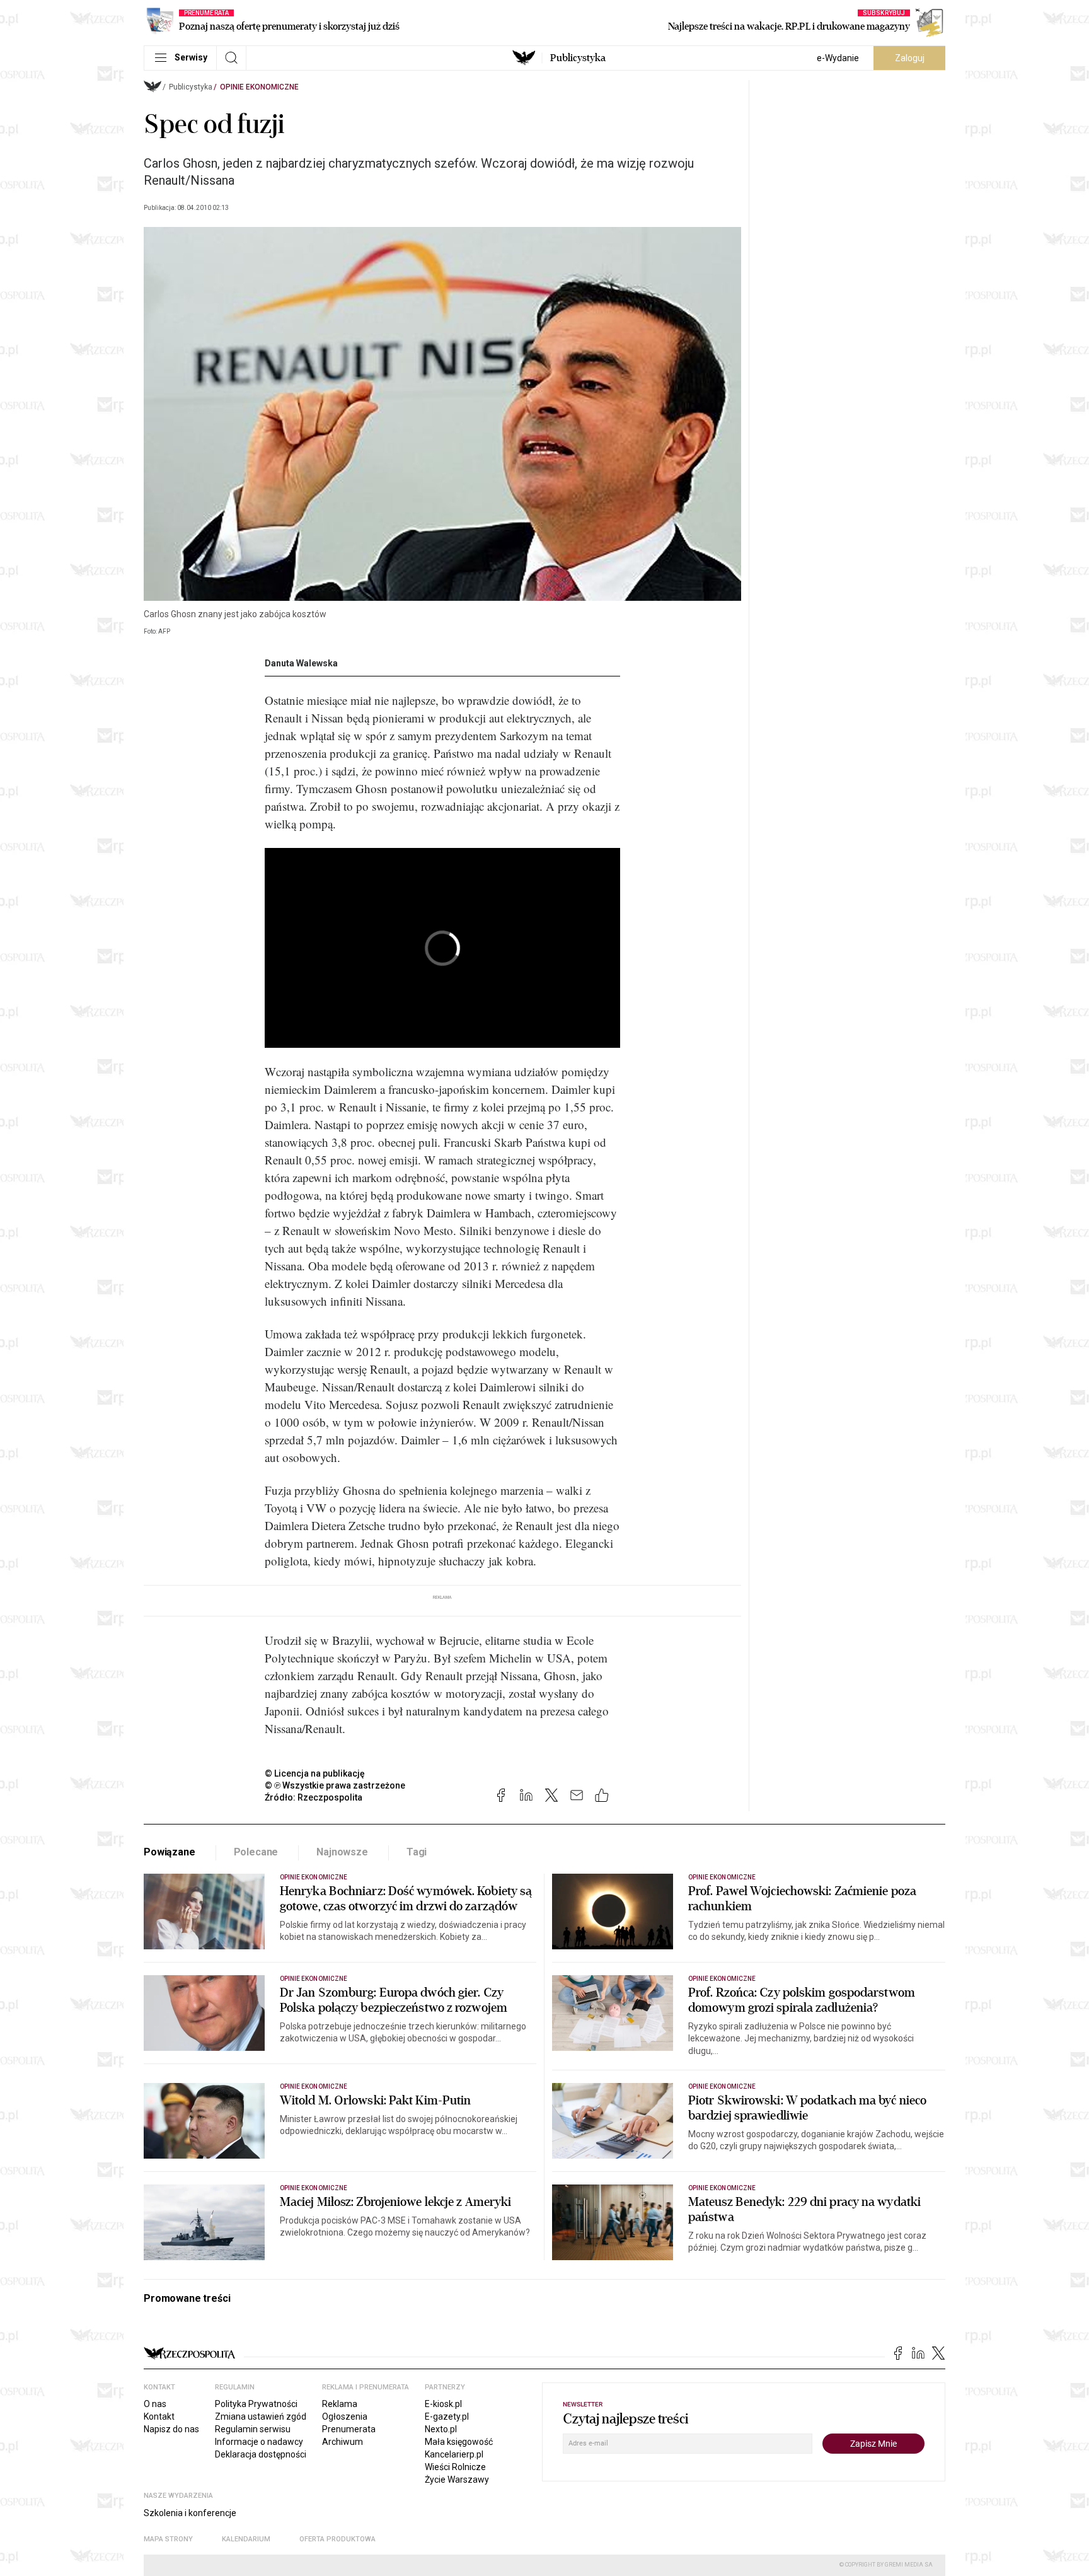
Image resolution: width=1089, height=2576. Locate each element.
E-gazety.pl (447, 2416)
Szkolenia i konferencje (190, 2513)
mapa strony (168, 2539)
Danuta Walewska (301, 663)
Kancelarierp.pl (454, 2454)
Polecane (256, 1852)
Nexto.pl (441, 2429)
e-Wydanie (838, 58)
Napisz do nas (171, 2429)
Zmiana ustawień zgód (261, 2416)
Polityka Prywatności (256, 2404)
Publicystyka (578, 58)
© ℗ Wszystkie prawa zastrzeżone (335, 1785)
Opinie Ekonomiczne (259, 87)
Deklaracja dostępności (261, 2454)
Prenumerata (349, 2429)
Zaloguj (910, 58)
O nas (155, 2404)
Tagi (417, 1852)
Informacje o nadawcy (259, 2442)
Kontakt (159, 2416)
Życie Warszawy (457, 2480)
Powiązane (170, 1852)
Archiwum (343, 2442)
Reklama (340, 2404)
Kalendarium (246, 2539)
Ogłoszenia (345, 2416)
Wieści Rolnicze (455, 2467)
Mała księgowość (459, 2442)
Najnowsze (342, 1852)
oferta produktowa (337, 2539)
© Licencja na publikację (315, 1773)
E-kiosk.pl (443, 2404)
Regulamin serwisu (253, 2429)
